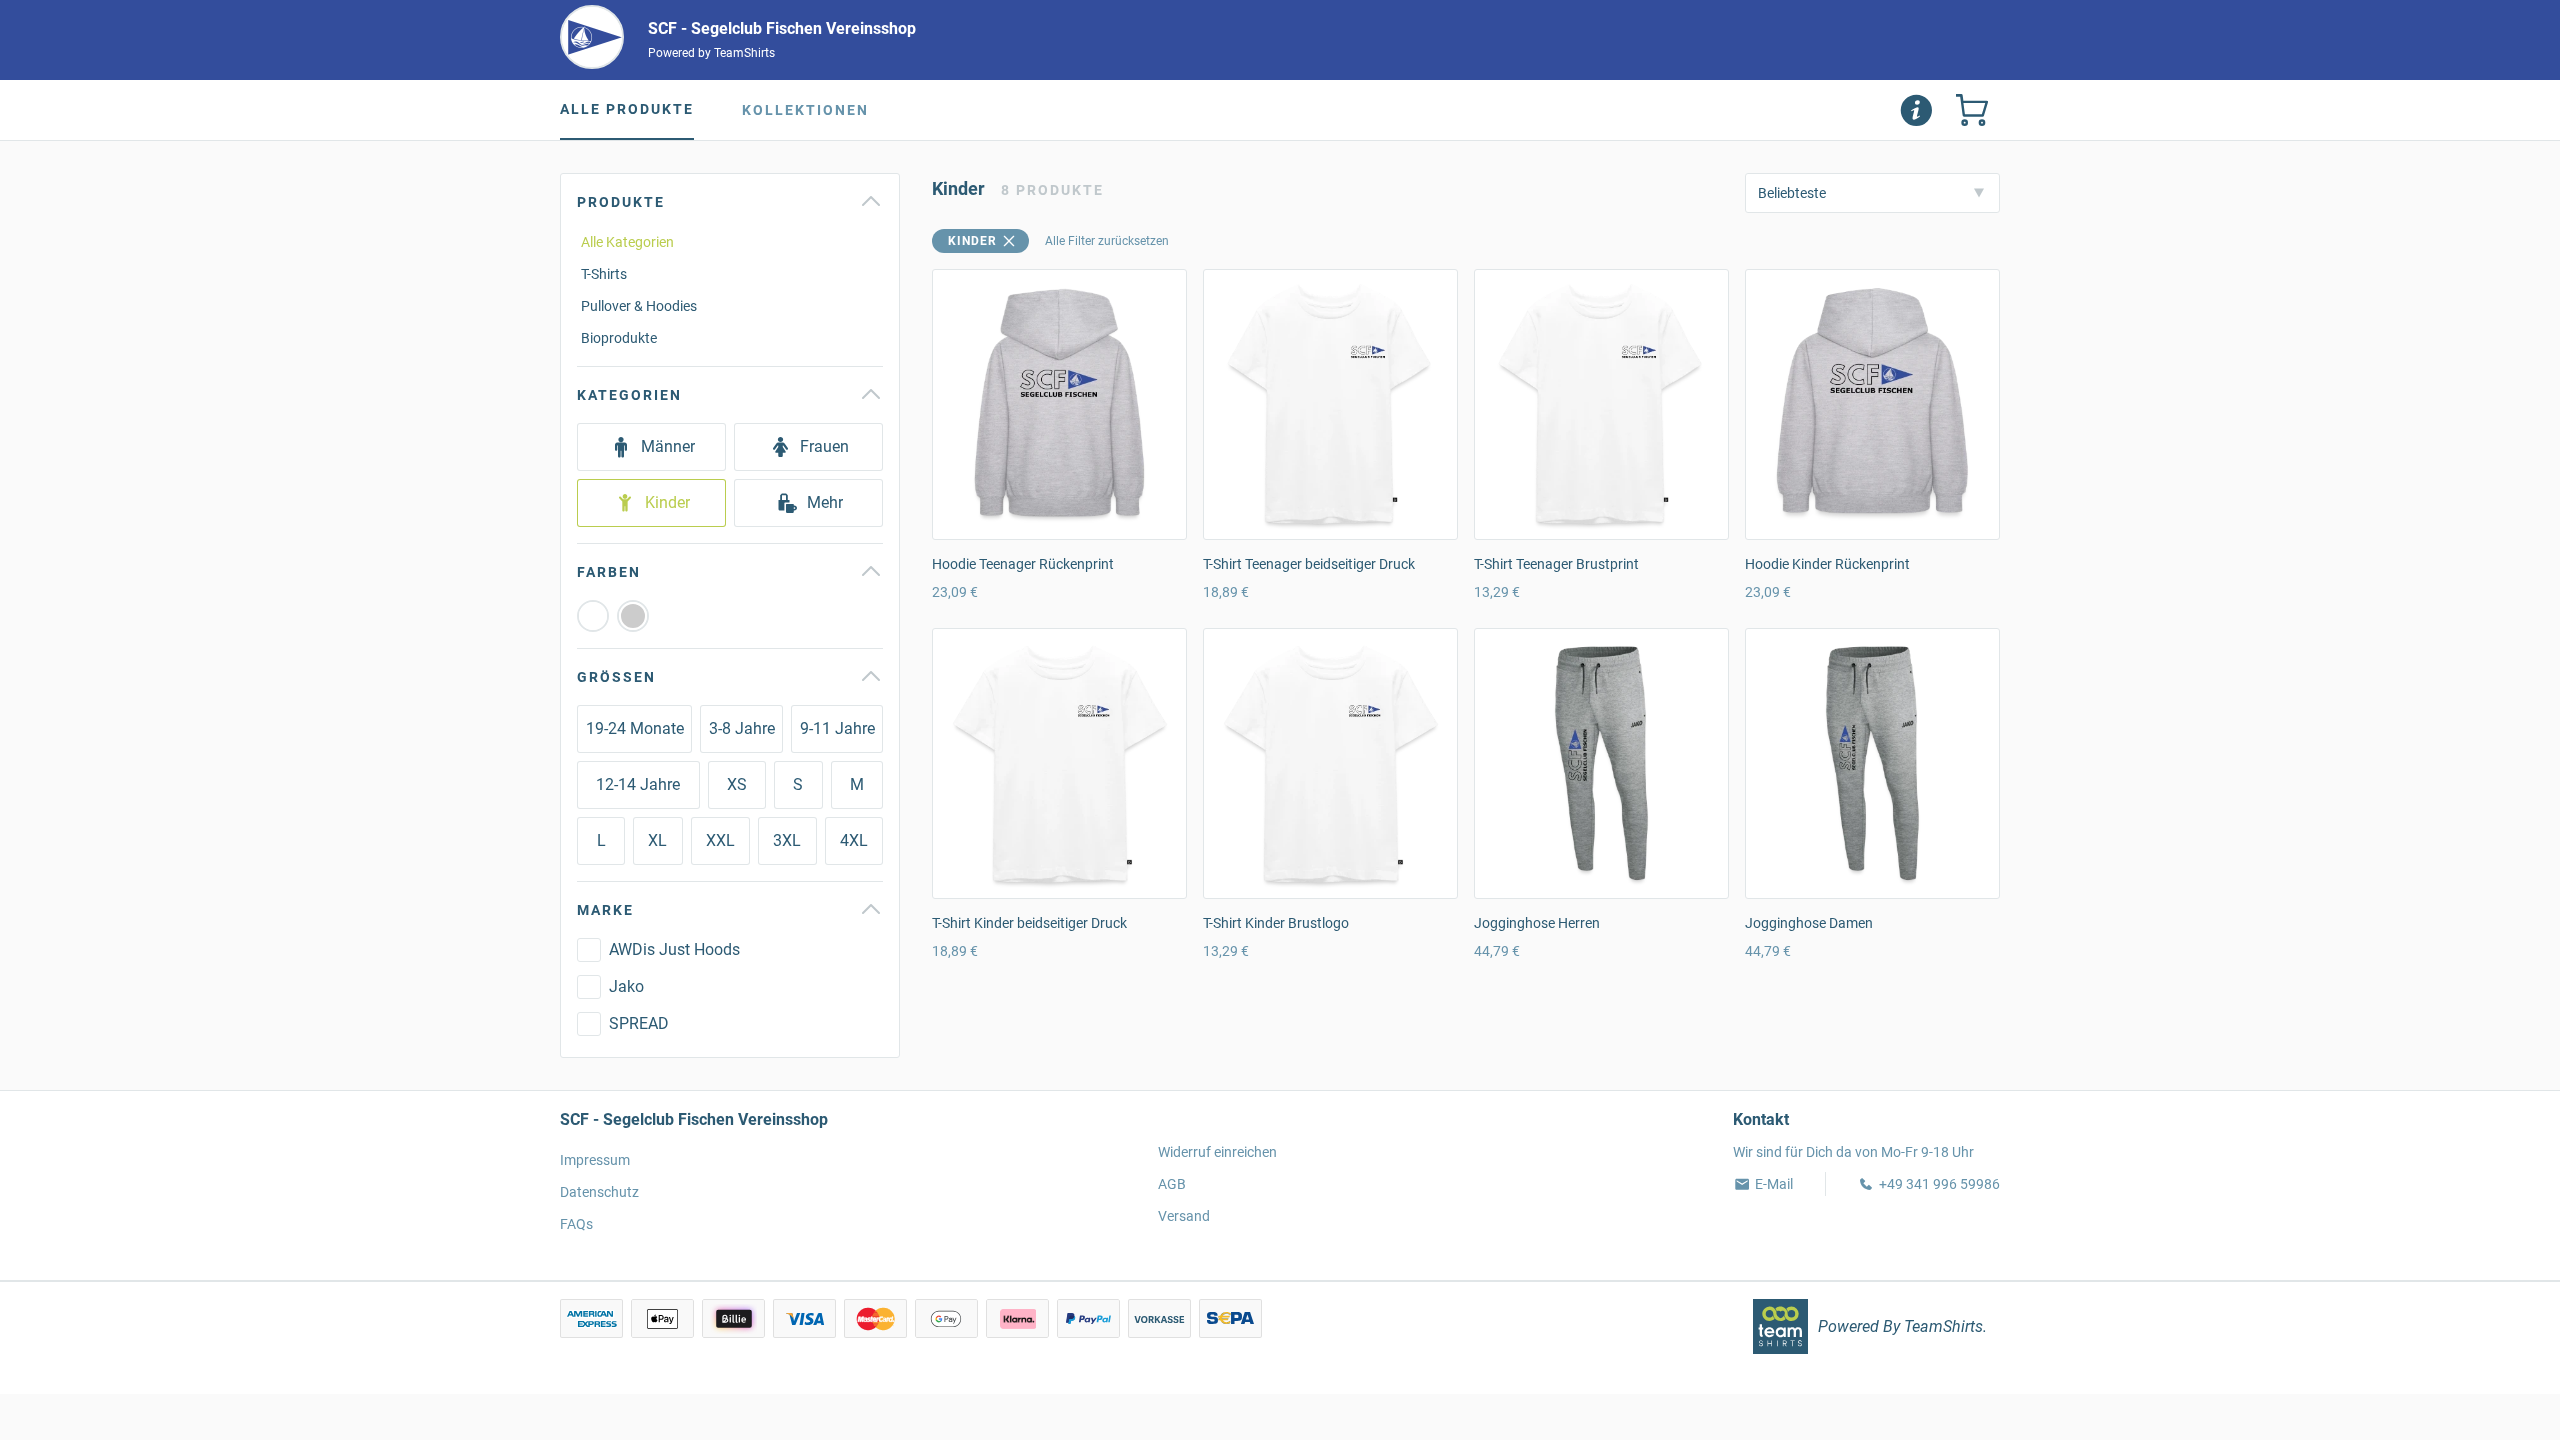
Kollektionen (805, 110)
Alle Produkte (627, 109)
